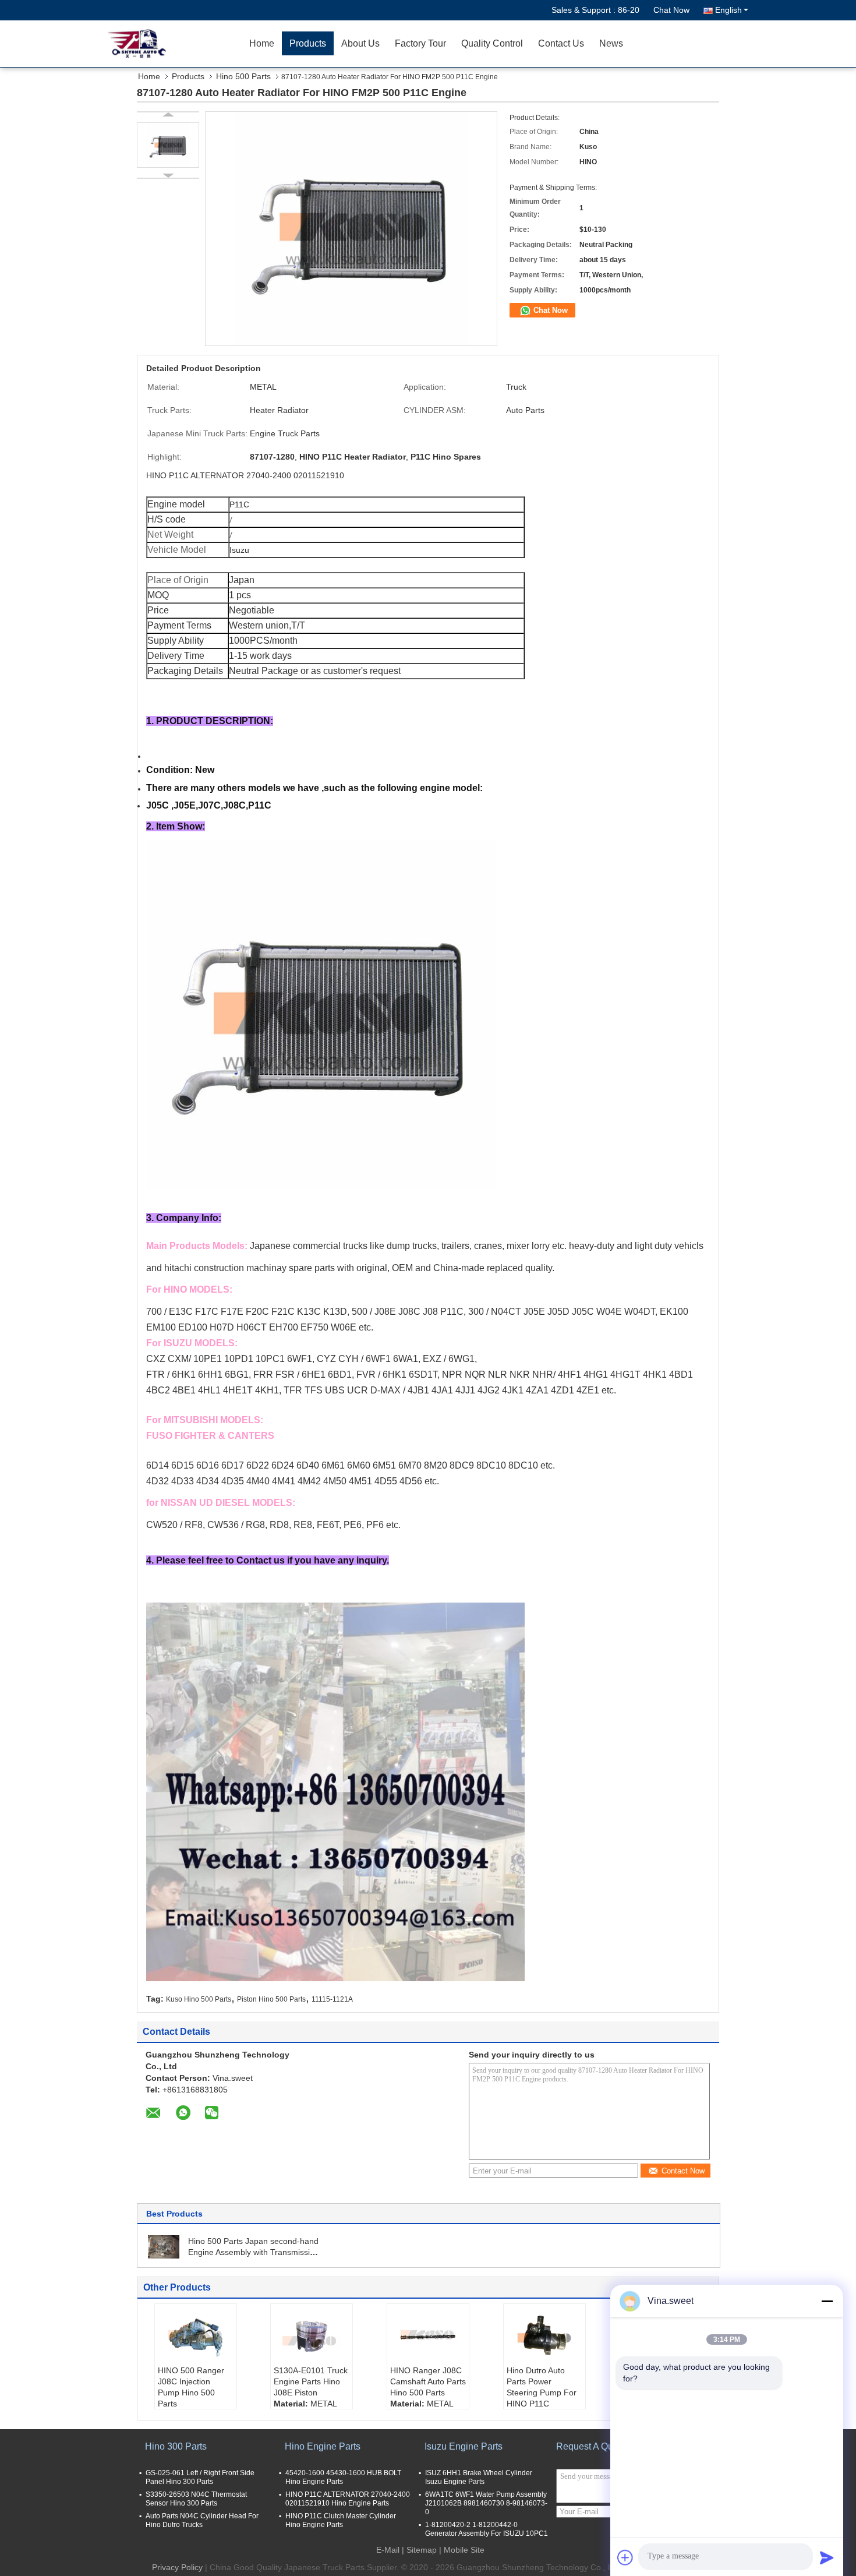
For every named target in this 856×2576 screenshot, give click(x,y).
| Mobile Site (462, 2550)
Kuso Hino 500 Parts (199, 1999)
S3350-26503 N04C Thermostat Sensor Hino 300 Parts (196, 2499)
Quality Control (492, 43)
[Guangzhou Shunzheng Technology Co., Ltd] (175, 44)
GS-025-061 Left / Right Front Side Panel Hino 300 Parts (200, 2477)
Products (308, 43)
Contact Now (683, 2171)
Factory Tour (420, 43)
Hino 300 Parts (176, 2446)
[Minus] (827, 2301)
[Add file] (625, 2557)
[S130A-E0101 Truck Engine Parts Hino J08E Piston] (312, 2336)
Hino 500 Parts (243, 76)
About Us (360, 43)
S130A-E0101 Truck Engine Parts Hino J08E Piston (311, 2381)
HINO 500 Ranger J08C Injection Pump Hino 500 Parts (191, 2387)
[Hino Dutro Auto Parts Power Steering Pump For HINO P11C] (544, 2336)
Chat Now (671, 10)
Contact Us (561, 43)
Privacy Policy (177, 2567)
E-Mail (388, 2550)
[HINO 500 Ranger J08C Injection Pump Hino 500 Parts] (196, 2336)
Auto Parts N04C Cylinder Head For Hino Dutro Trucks (202, 2520)
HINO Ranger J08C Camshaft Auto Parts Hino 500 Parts (428, 2381)
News (611, 43)
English (728, 10)
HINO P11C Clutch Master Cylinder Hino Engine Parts (341, 2520)
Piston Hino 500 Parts (271, 1999)
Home (262, 43)
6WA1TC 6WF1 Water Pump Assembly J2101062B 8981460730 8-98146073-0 (486, 2503)
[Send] (827, 2557)
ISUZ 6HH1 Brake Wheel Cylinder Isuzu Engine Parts (479, 2477)
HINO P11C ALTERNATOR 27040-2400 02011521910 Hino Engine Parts (348, 2499)
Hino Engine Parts (323, 2446)
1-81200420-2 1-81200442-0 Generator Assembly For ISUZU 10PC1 (487, 2529)
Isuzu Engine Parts (464, 2446)
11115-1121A (332, 1999)
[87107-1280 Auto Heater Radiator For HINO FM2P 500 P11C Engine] (168, 145)
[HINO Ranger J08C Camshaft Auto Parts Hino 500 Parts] (428, 2336)
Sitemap (422, 2550)
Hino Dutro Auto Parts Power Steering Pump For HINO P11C (542, 2387)
